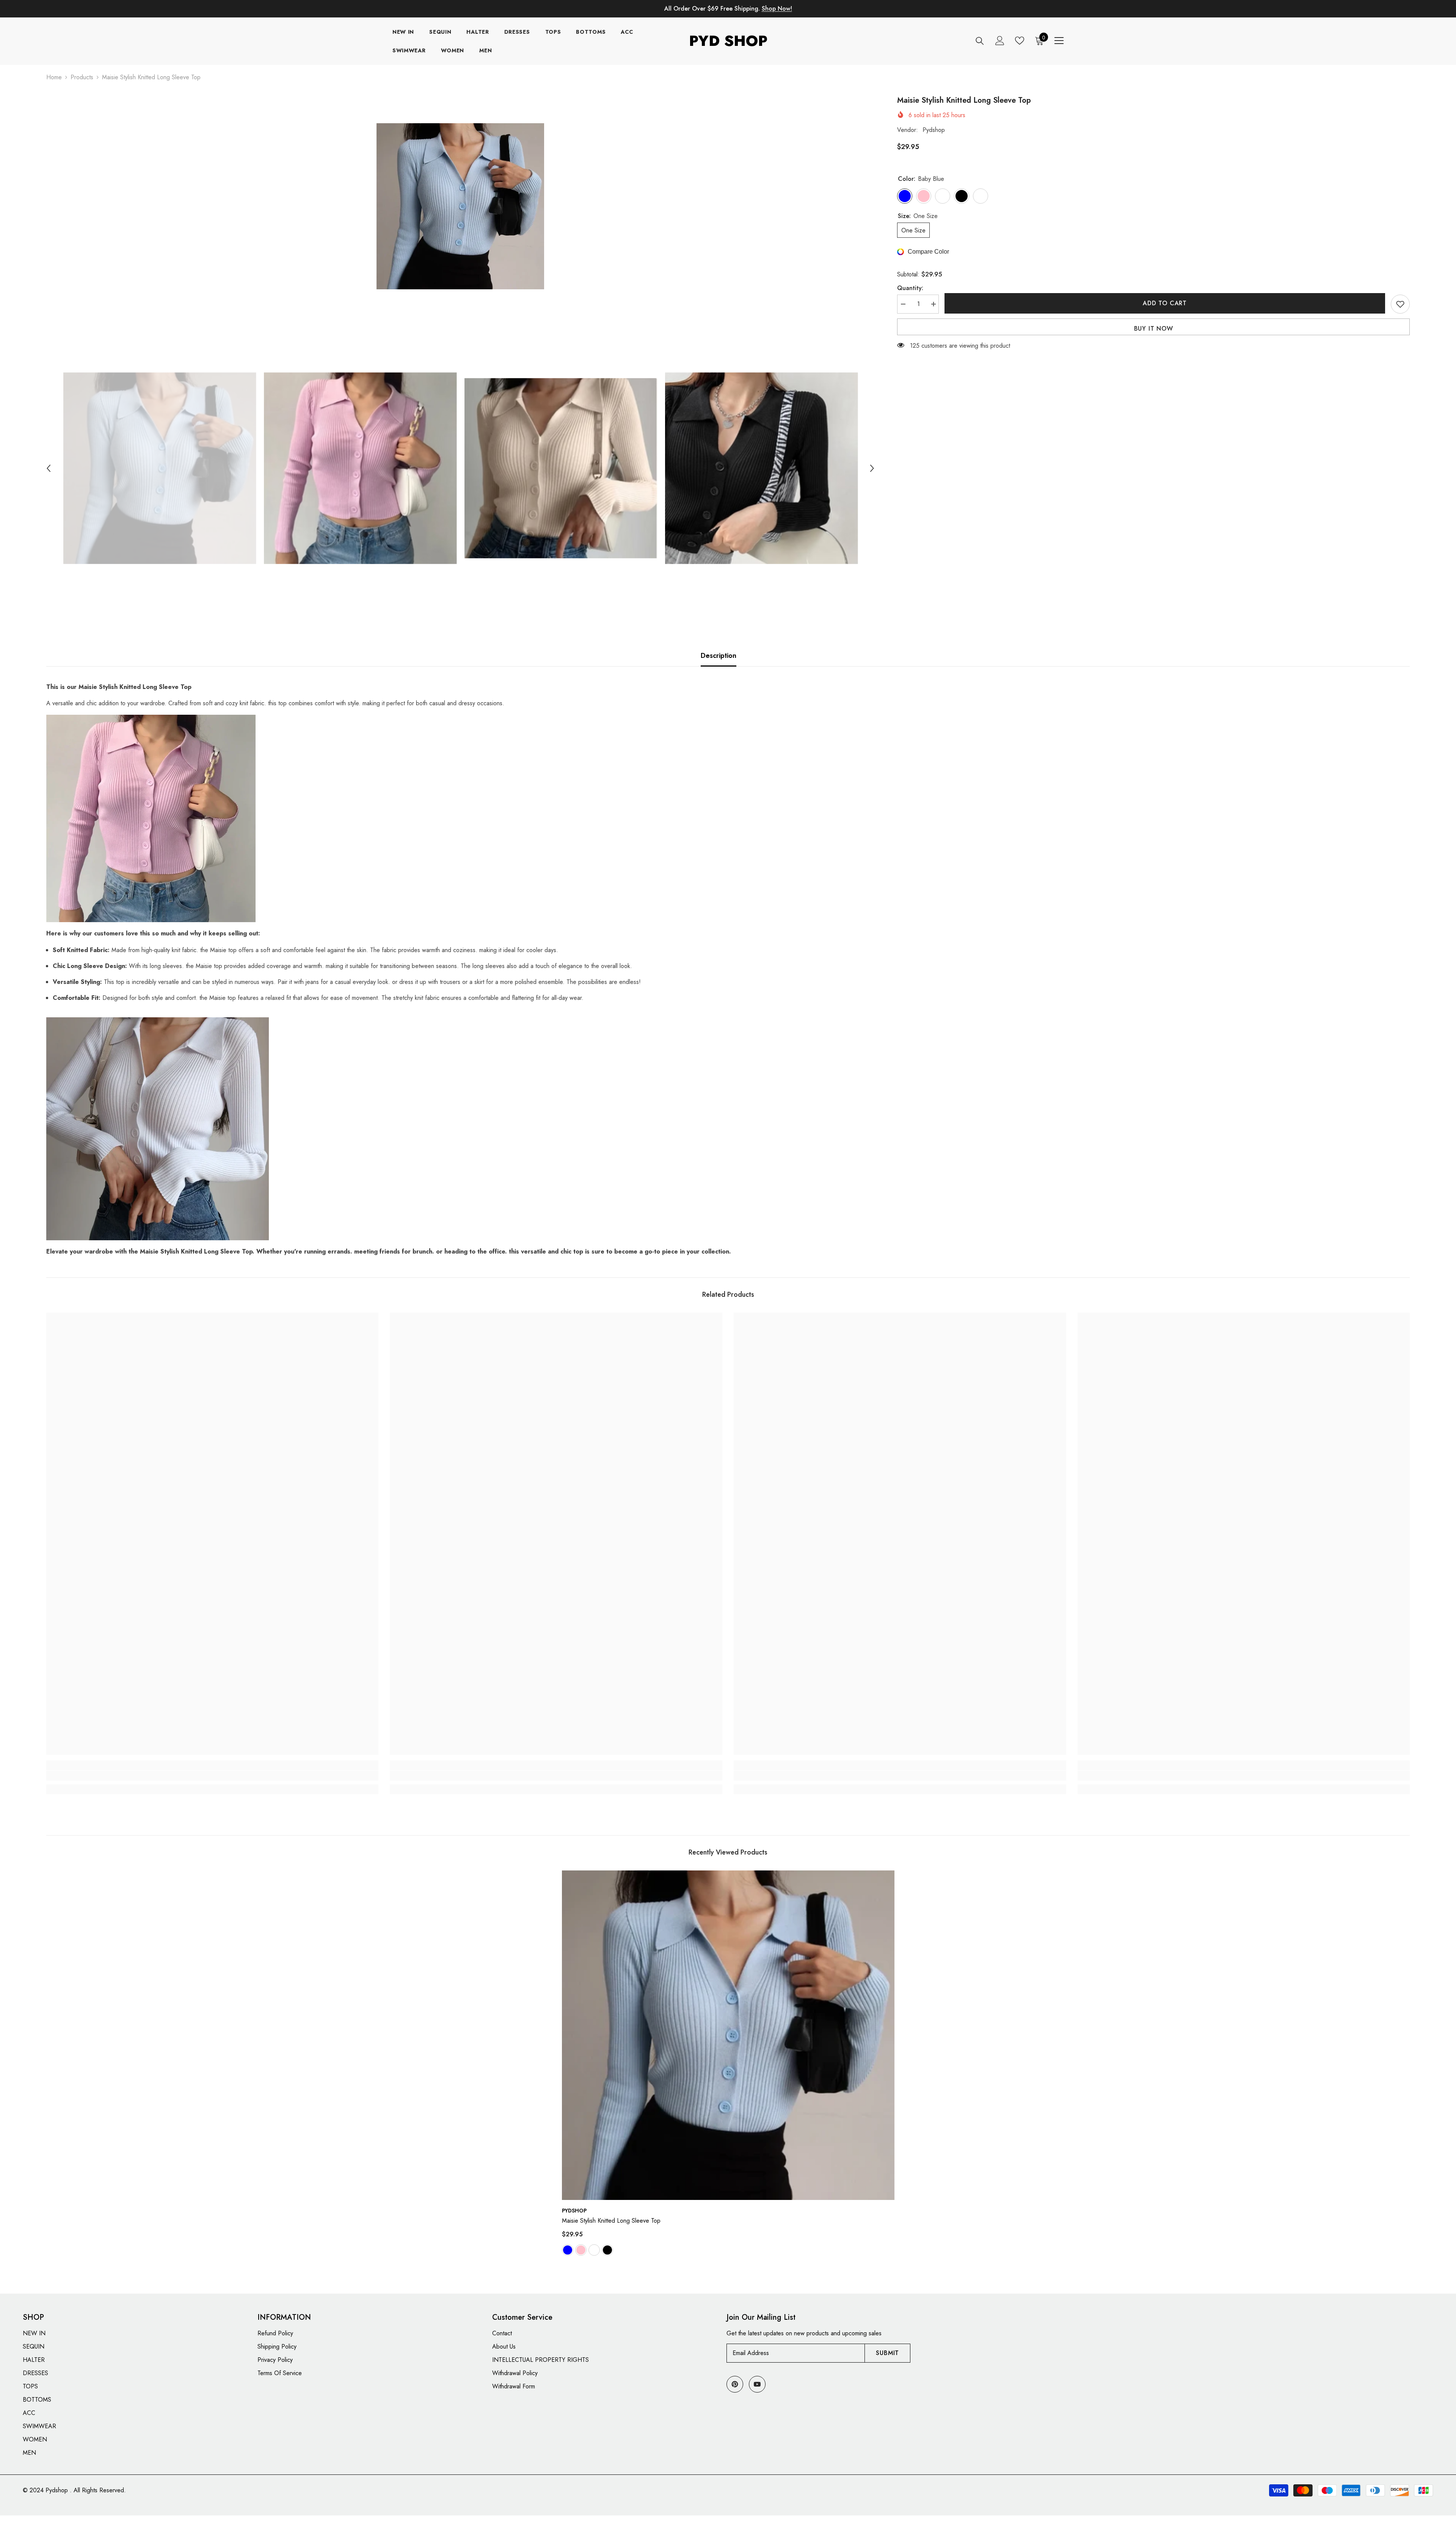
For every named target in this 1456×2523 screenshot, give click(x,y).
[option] (460, 206)
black (607, 2250)
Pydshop (934, 130)
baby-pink (581, 2250)
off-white (594, 2250)
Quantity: (910, 288)
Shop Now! (777, 9)
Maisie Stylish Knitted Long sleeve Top (611, 2221)
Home (54, 77)
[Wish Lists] (1020, 41)
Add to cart (1165, 303)
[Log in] (1000, 41)
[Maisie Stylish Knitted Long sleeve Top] (728, 2035)
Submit (887, 2353)
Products (82, 77)
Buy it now (1154, 329)
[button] (49, 468)
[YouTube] (757, 2384)
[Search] (980, 41)
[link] (213, 1776)
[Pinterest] (735, 2384)
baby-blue (568, 2250)
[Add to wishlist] (1400, 304)
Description (719, 656)
